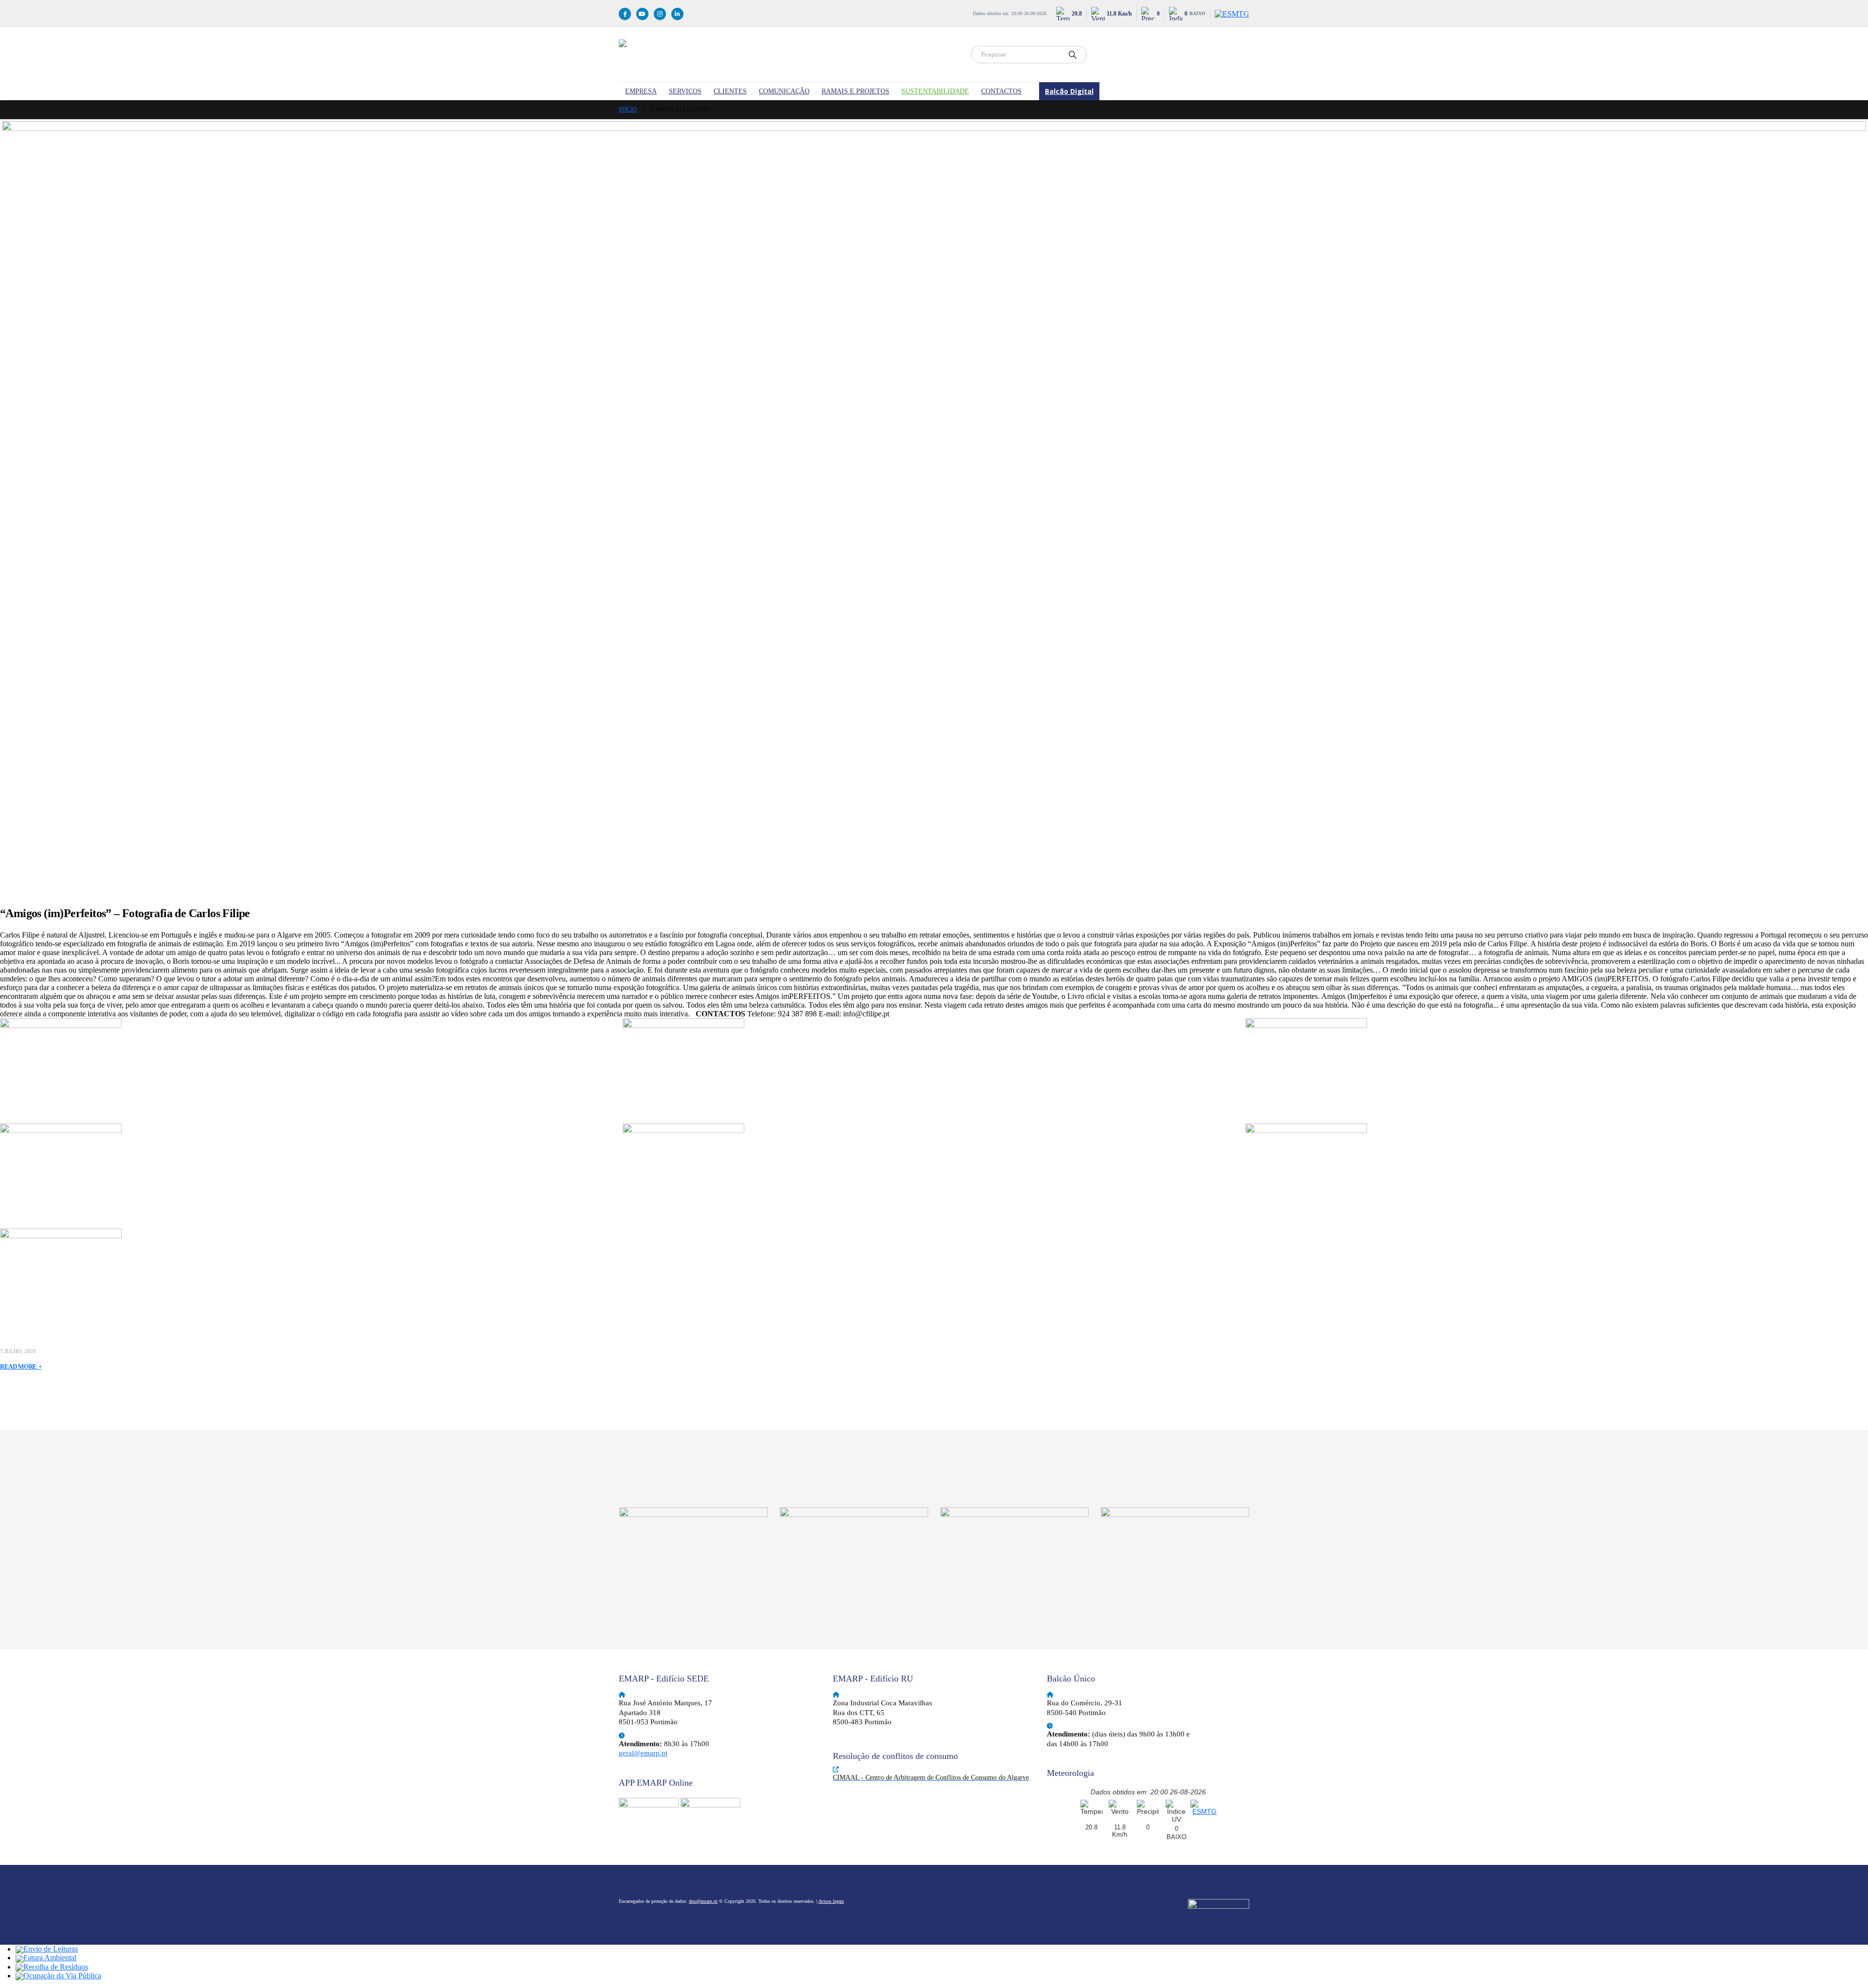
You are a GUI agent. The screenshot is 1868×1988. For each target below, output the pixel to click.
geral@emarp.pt (643, 1753)
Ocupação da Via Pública (62, 1976)
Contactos (1001, 91)
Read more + (21, 1366)
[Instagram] (660, 14)
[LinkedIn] (677, 14)
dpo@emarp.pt (703, 1901)
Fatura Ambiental (50, 1958)
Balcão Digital (1069, 91)
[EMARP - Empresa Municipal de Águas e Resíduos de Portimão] (789, 54)
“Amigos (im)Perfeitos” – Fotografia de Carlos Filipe (125, 913)
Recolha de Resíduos (56, 1967)
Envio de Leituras (51, 1949)
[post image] (934, 505)
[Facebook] (625, 14)
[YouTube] (642, 14)
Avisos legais (831, 1901)
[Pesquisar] (1073, 54)
